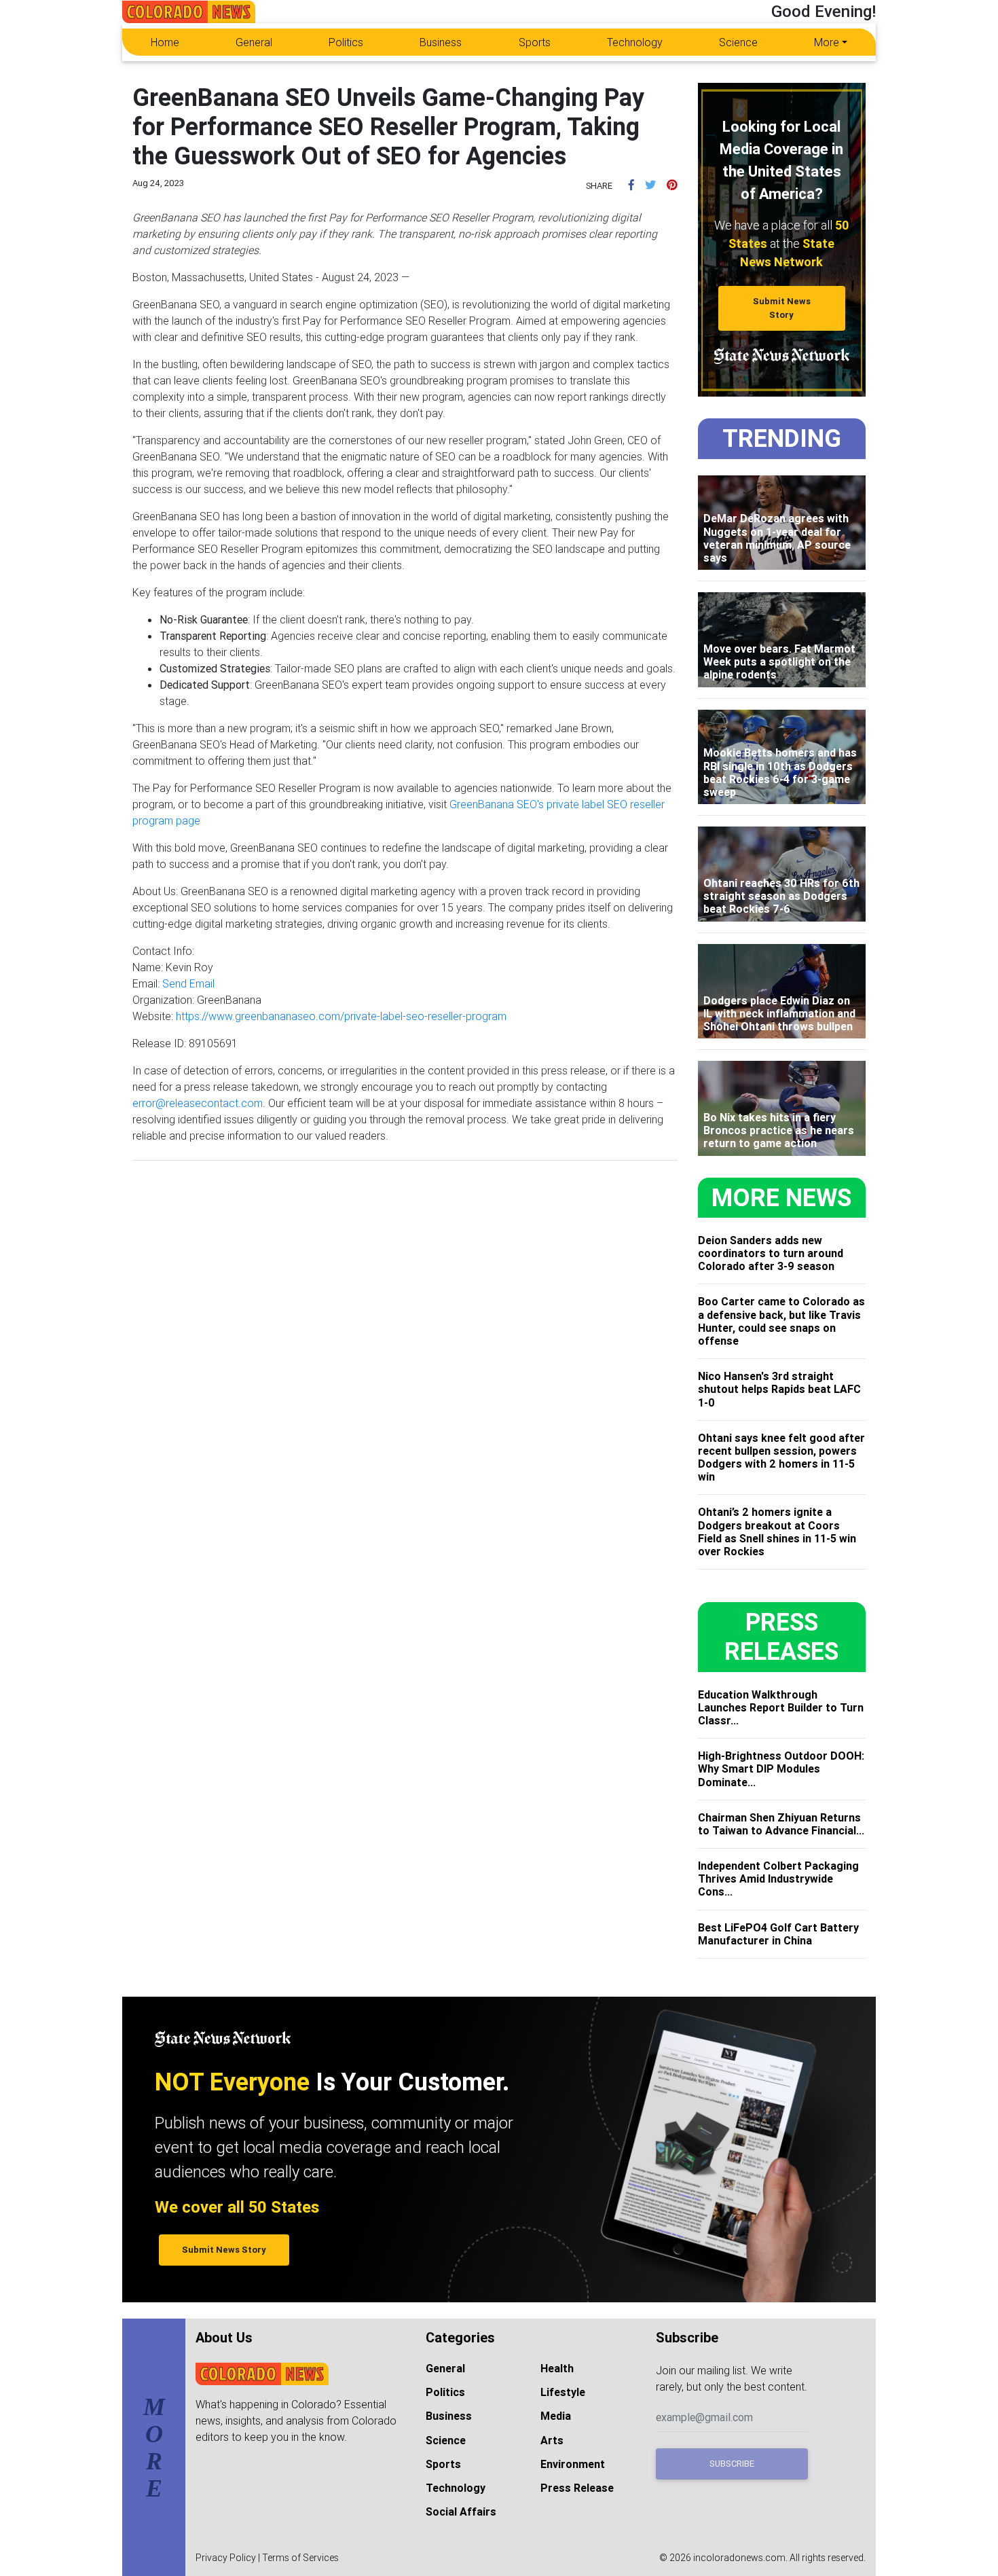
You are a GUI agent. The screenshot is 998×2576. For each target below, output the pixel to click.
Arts (552, 2440)
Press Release (577, 2488)
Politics (346, 42)
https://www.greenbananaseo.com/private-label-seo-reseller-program (341, 1016)
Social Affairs (461, 2511)
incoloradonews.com (739, 2558)
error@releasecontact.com (198, 1103)
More (827, 42)
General (254, 42)
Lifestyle (563, 2392)
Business (441, 42)
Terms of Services (300, 2558)
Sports (535, 42)
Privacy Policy (226, 2558)
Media (556, 2416)
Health (557, 2368)
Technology (635, 42)
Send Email (188, 983)
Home (165, 42)
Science (738, 42)
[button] (631, 185)
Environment (573, 2464)
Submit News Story (782, 308)
